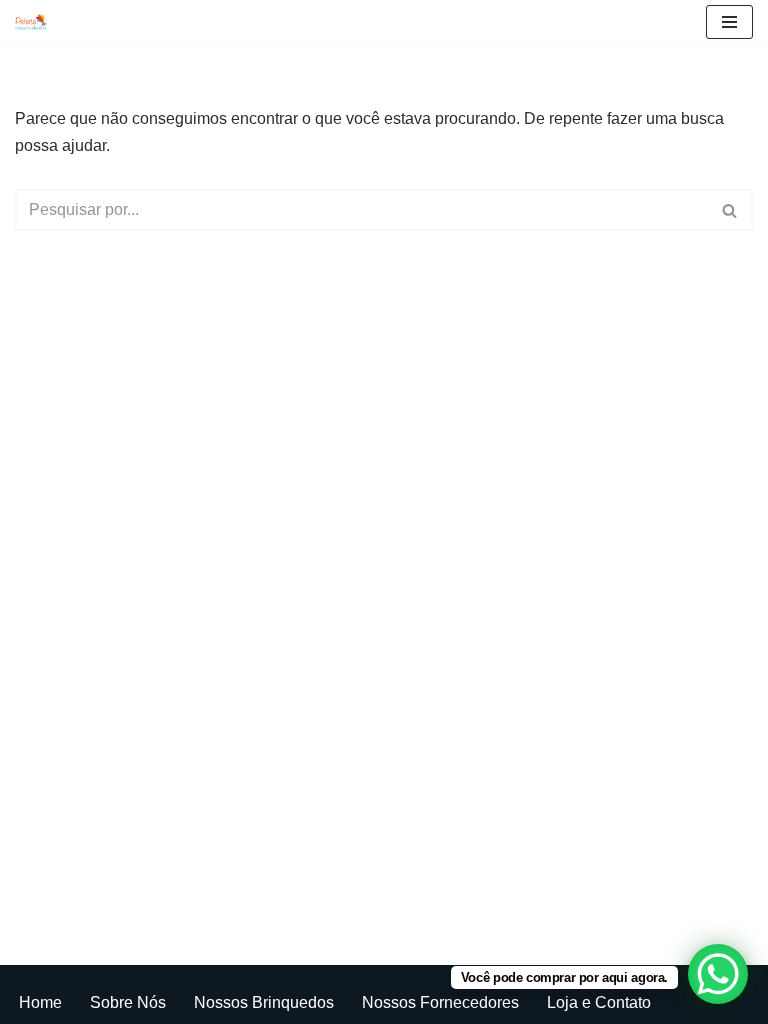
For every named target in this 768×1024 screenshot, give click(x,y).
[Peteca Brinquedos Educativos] (36, 22)
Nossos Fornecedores (440, 1002)
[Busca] (730, 210)
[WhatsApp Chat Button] (718, 974)
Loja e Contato (599, 1002)
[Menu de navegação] (729, 22)
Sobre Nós (128, 1002)
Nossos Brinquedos (264, 1002)
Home (40, 1002)
